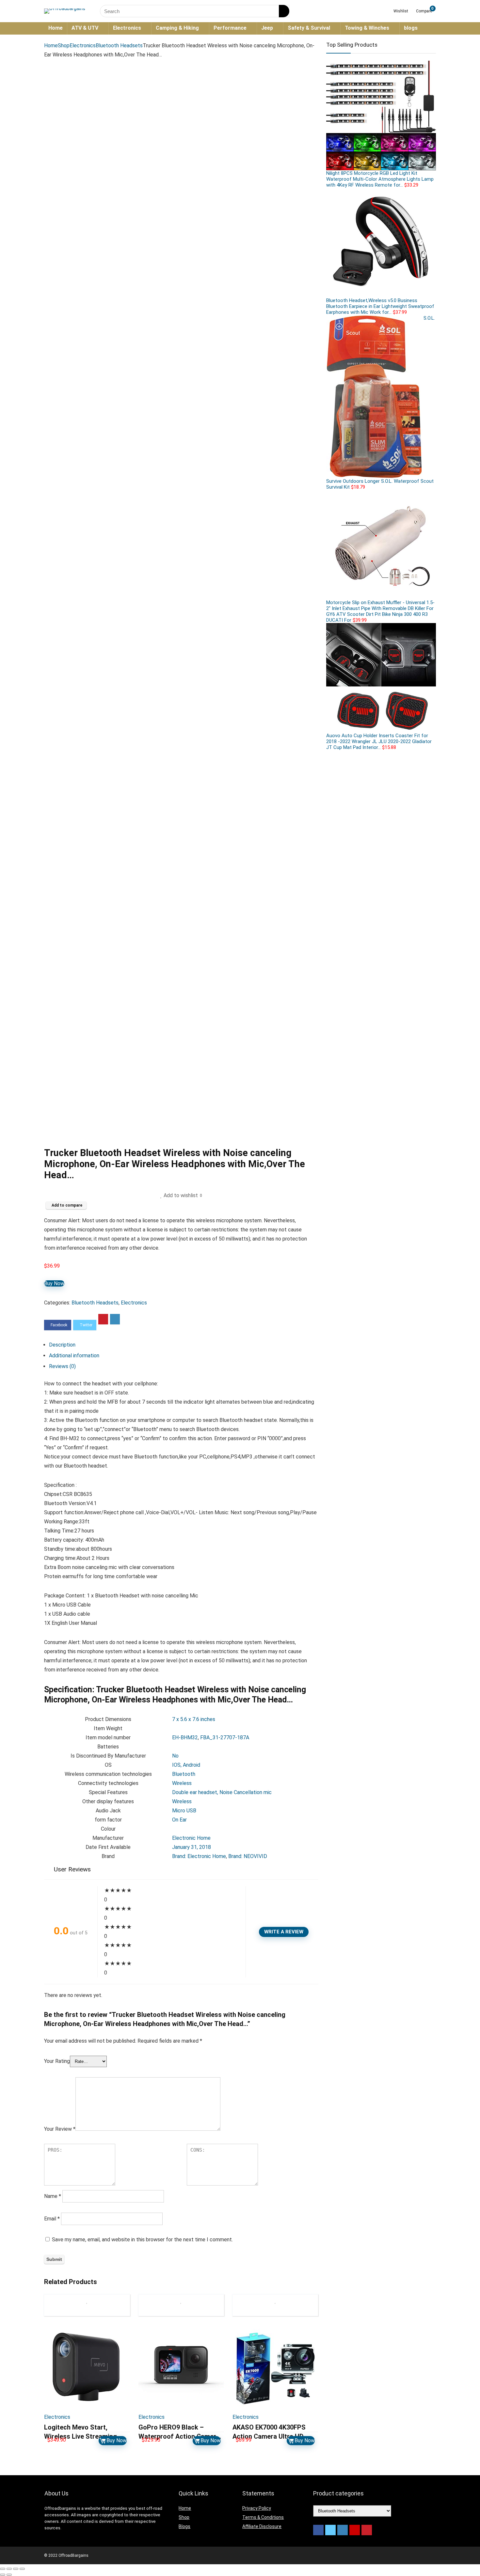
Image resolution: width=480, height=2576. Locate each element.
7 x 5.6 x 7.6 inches (194, 1719)
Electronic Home (191, 1838)
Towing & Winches (367, 28)
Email (52, 2219)
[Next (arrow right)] (9, 2575)
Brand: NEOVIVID (248, 1856)
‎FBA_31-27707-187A (225, 1738)
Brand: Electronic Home (199, 1856)
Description (62, 1345)
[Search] (284, 11)
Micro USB (184, 1811)
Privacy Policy (257, 2508)
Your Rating (57, 2061)
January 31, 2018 (192, 1847)
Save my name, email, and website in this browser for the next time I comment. (142, 2240)
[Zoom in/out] (22, 2569)
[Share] (9, 2569)
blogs (411, 28)
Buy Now (54, 1283)
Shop (64, 46)
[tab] (184, 1345)
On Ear (179, 1820)
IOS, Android (186, 1765)
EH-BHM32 (185, 1738)
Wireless (182, 1783)
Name (53, 2196)
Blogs (184, 2526)
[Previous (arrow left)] (3, 2575)
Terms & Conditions (263, 2517)
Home (56, 28)
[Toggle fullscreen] (16, 2569)
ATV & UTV (85, 28)
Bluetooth (184, 1774)
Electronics (127, 28)
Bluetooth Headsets (119, 46)
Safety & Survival (309, 28)
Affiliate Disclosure (262, 2526)
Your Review (60, 2129)
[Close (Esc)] (3, 2569)
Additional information (74, 1356)
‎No (175, 1756)
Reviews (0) (62, 1366)
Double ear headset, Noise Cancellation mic (222, 1792)
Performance (230, 28)
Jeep (267, 28)
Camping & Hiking (177, 28)
